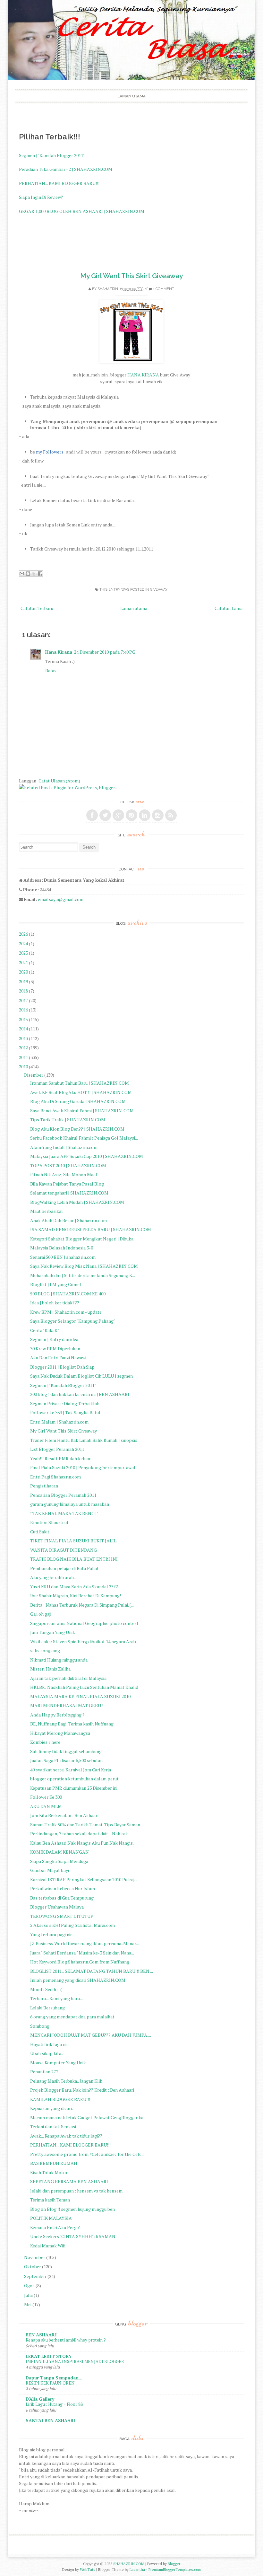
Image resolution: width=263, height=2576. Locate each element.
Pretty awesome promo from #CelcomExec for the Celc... (87, 2154)
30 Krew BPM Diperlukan (55, 1349)
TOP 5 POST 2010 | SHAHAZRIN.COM (68, 1165)
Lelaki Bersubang (47, 2008)
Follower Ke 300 (46, 1797)
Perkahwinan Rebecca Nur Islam (63, 1888)
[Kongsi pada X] (34, 574)
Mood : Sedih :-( (46, 1989)
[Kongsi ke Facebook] (40, 574)
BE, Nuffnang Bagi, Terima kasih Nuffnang (72, 1724)
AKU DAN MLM (46, 1806)
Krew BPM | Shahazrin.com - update (66, 1312)
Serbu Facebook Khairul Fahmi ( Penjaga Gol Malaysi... (84, 1138)
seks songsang (45, 1650)
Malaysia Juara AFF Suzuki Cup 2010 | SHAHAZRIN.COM (87, 1156)
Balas (51, 670)
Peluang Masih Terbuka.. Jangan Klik (66, 2081)
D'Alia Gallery (40, 2399)
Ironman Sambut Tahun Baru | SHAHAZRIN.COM (80, 1083)
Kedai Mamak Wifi (48, 2246)
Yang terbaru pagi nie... (53, 1934)
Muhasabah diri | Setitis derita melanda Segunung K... (83, 1275)
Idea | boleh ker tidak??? (55, 1303)
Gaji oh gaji (41, 1614)
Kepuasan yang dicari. (51, 2108)
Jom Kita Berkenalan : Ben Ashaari (64, 1815)
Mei (28, 2304)
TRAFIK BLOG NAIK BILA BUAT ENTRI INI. (74, 1559)
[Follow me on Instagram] (158, 815)
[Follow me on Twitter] (105, 815)
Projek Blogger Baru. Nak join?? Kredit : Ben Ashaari (82, 2090)
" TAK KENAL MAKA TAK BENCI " (64, 1513)
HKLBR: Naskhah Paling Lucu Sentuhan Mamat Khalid (84, 1687)
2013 (23, 1038)
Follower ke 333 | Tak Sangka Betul (65, 1412)
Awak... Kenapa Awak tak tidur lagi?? (66, 2136)
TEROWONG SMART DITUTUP (62, 1916)
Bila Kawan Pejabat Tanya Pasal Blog (67, 1184)
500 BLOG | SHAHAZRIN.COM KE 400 (68, 1294)
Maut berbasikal (47, 1211)
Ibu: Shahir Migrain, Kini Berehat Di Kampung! (76, 1596)
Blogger (174, 2564)
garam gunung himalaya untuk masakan (70, 1504)
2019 (23, 981)
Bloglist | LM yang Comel (56, 1284)
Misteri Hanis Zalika (50, 1669)
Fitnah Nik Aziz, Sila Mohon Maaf (64, 1174)
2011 (23, 1057)
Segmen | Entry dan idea (54, 1339)
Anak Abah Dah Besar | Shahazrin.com (68, 1220)
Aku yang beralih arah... (53, 1577)
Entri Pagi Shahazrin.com (55, 1477)
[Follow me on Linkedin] (145, 815)
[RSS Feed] (171, 815)
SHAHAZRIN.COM (129, 2564)
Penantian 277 (44, 2072)
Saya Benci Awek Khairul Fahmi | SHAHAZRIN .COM (82, 1111)
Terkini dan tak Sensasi (53, 2126)
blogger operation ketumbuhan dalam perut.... (76, 1779)
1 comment (164, 289)
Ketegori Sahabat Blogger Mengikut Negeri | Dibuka (82, 1239)
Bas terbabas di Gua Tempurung (62, 1898)
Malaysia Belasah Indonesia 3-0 (62, 1248)
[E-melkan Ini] (22, 574)
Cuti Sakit (40, 1532)
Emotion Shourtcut (49, 1522)
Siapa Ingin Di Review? (41, 197)
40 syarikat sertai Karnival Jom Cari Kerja (71, 1770)
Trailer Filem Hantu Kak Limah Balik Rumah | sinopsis (84, 1440)
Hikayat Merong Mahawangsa (60, 1733)
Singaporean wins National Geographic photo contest (84, 1623)
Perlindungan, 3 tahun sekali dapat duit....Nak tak (79, 1834)
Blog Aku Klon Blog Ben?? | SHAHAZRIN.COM (77, 1129)
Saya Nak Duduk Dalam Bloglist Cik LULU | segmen (81, 1376)
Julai (28, 2295)
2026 (23, 934)
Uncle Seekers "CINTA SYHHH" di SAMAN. (73, 2236)
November (35, 2257)
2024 (23, 944)
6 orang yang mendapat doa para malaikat (72, 2017)
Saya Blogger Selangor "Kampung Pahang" (73, 1321)
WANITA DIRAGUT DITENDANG (64, 1550)
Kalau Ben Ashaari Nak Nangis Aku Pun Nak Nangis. (82, 1843)
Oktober (33, 2267)
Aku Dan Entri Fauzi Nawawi (58, 1358)
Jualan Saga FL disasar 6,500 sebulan (66, 1760)
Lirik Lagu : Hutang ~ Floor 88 (54, 2404)
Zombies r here (45, 1742)
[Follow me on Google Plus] (118, 815)
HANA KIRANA (143, 375)
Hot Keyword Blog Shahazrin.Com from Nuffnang (80, 1962)
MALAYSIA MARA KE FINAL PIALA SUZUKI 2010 (80, 1696)
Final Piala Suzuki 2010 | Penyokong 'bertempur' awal (83, 1467)
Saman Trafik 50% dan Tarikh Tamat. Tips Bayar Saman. (86, 1825)
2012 (23, 1048)
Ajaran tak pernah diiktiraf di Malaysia (68, 1678)
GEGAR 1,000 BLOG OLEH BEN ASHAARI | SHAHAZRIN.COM (82, 211)
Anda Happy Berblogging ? (57, 1715)
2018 (23, 991)
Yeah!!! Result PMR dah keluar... (62, 1458)
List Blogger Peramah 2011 (57, 1449)
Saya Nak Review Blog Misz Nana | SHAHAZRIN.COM (84, 1266)
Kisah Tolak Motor (49, 2172)
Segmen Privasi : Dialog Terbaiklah (65, 1403)
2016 (23, 1010)
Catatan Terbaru (37, 608)
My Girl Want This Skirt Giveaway (131, 276)
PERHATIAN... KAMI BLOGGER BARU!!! (59, 183)
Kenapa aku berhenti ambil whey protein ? (66, 2340)
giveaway (159, 590)
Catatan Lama (229, 608)
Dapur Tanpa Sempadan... (54, 2378)
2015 (23, 1019)
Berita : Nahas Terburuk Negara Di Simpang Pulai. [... (82, 1605)
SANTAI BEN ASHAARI (51, 2420)
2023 (23, 953)
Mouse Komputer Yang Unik (58, 2063)
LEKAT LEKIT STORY (49, 2356)
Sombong (40, 2026)
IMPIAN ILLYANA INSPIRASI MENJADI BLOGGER (75, 2361)
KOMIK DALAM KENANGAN (59, 1852)
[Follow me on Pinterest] (131, 815)
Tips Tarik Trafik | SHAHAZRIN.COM (68, 1120)
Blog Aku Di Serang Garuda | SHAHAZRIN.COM (78, 1101)
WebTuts (88, 2569)
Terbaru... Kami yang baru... (56, 1998)
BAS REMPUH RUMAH (54, 2163)
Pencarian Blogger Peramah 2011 (63, 1495)
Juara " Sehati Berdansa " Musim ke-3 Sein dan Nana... (82, 1953)
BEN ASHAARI (41, 2335)
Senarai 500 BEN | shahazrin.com (63, 1257)
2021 (23, 962)
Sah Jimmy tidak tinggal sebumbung (66, 1751)
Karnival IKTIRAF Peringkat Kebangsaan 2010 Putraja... (85, 1879)
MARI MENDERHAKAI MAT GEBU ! (67, 1705)
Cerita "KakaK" (45, 1330)
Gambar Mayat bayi (50, 1870)
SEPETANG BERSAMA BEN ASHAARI (69, 2181)
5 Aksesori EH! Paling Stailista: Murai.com (72, 1925)
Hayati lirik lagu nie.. (50, 2044)
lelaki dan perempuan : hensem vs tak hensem (76, 2191)
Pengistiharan (44, 1486)
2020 (23, 972)
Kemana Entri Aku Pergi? (55, 2227)
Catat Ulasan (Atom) (59, 781)
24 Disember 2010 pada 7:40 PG (105, 652)
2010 (23, 1067)
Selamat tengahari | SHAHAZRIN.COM (69, 1193)
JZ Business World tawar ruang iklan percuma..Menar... (85, 1943)
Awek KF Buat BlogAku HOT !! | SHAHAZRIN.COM (81, 1092)
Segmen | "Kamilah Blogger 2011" (52, 155)
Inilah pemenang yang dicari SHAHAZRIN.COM (78, 1980)
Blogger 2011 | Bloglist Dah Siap (62, 1367)
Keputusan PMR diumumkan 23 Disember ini (74, 1788)
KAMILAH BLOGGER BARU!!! (60, 2099)
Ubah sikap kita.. (47, 2053)
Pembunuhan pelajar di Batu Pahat (64, 1568)
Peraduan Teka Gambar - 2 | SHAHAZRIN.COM (66, 169)
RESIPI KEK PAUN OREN (50, 2383)
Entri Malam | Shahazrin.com (59, 1422)
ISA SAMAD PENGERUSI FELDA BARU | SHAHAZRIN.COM (91, 1229)
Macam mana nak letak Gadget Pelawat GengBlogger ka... (88, 2117)
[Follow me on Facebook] (92, 815)
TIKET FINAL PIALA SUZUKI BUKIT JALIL (73, 1541)
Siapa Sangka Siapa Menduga (59, 1861)
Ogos (29, 2285)
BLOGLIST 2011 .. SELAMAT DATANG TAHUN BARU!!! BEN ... (92, 1971)
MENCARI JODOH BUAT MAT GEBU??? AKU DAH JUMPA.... (91, 2035)
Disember (34, 1075)
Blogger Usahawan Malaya (57, 1907)
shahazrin (108, 289)
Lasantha (137, 2569)
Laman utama (131, 96)
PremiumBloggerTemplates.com (175, 2569)
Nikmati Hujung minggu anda (59, 1660)
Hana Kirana (59, 652)
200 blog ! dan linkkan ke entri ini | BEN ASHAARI (80, 1394)
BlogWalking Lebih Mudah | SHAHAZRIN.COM (77, 1202)
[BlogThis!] (28, 574)
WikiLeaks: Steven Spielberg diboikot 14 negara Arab (83, 1641)
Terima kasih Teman (50, 2200)
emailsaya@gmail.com (61, 899)
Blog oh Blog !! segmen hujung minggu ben (72, 2209)
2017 (23, 1000)
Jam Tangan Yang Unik (53, 1632)
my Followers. (50, 452)
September (35, 2276)
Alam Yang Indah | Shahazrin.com (64, 1147)
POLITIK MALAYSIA (51, 2218)
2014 (23, 1029)
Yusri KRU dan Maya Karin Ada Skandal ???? (74, 1587)
